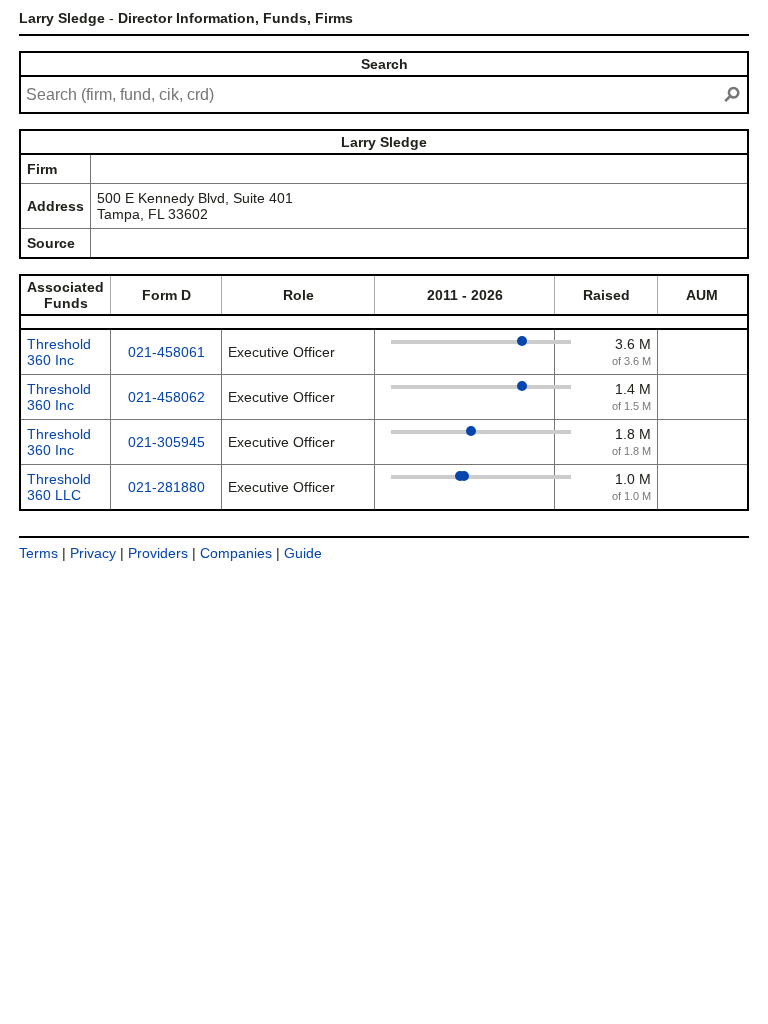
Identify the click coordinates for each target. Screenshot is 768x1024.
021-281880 (166, 487)
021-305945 (166, 442)
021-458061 (166, 352)
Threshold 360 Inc (59, 352)
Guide (303, 553)
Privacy (93, 553)
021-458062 (166, 397)
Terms (38, 553)
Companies (236, 553)
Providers (158, 553)
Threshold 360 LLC (59, 487)
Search (384, 64)
